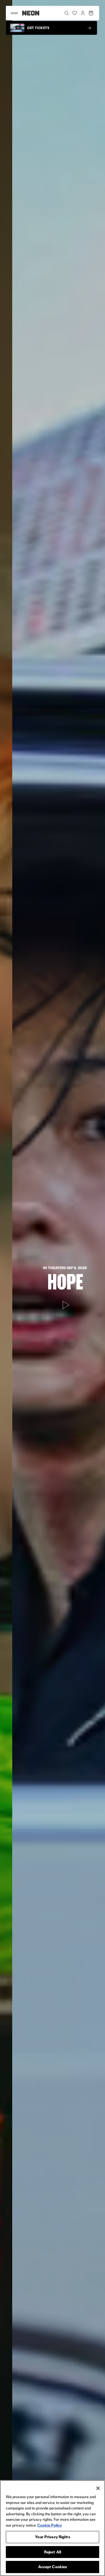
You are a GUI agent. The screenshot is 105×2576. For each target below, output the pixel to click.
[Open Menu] (14, 13)
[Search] (66, 13)
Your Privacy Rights (52, 2537)
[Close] (98, 2488)
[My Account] (83, 13)
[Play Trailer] (53, 1305)
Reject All (52, 2552)
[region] (52, 2528)
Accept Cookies (53, 2567)
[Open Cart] (91, 13)
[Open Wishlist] (75, 13)
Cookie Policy (50, 2525)
